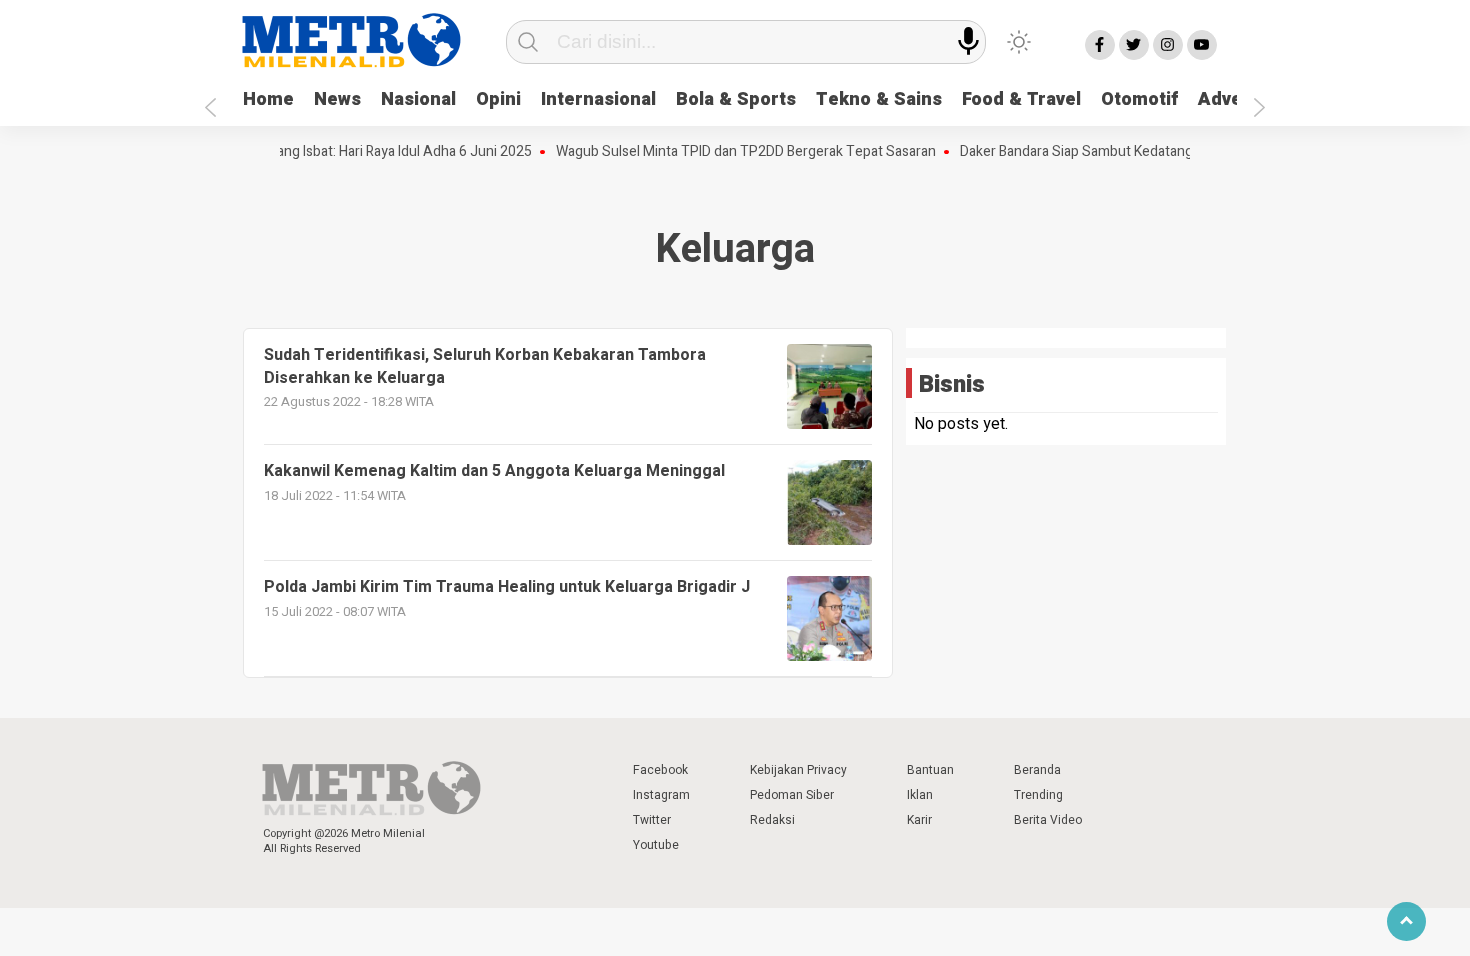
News (337, 99)
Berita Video (1048, 820)
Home (268, 99)
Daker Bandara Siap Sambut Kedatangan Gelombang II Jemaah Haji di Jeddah (1183, 152)
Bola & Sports (736, 99)
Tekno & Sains (879, 99)
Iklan (920, 795)
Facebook (660, 770)
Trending (1038, 795)
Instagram (661, 795)
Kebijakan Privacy (798, 770)
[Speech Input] (968, 41)
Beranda (1037, 770)
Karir (919, 820)
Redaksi (772, 820)
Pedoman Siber (792, 795)
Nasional (418, 99)
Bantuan (930, 770)
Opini (498, 99)
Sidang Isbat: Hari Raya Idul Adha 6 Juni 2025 (381, 152)
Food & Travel (1021, 99)
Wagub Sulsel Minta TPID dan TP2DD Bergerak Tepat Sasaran (733, 152)
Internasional (598, 99)
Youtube (656, 845)
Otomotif (1139, 99)
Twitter (652, 820)
